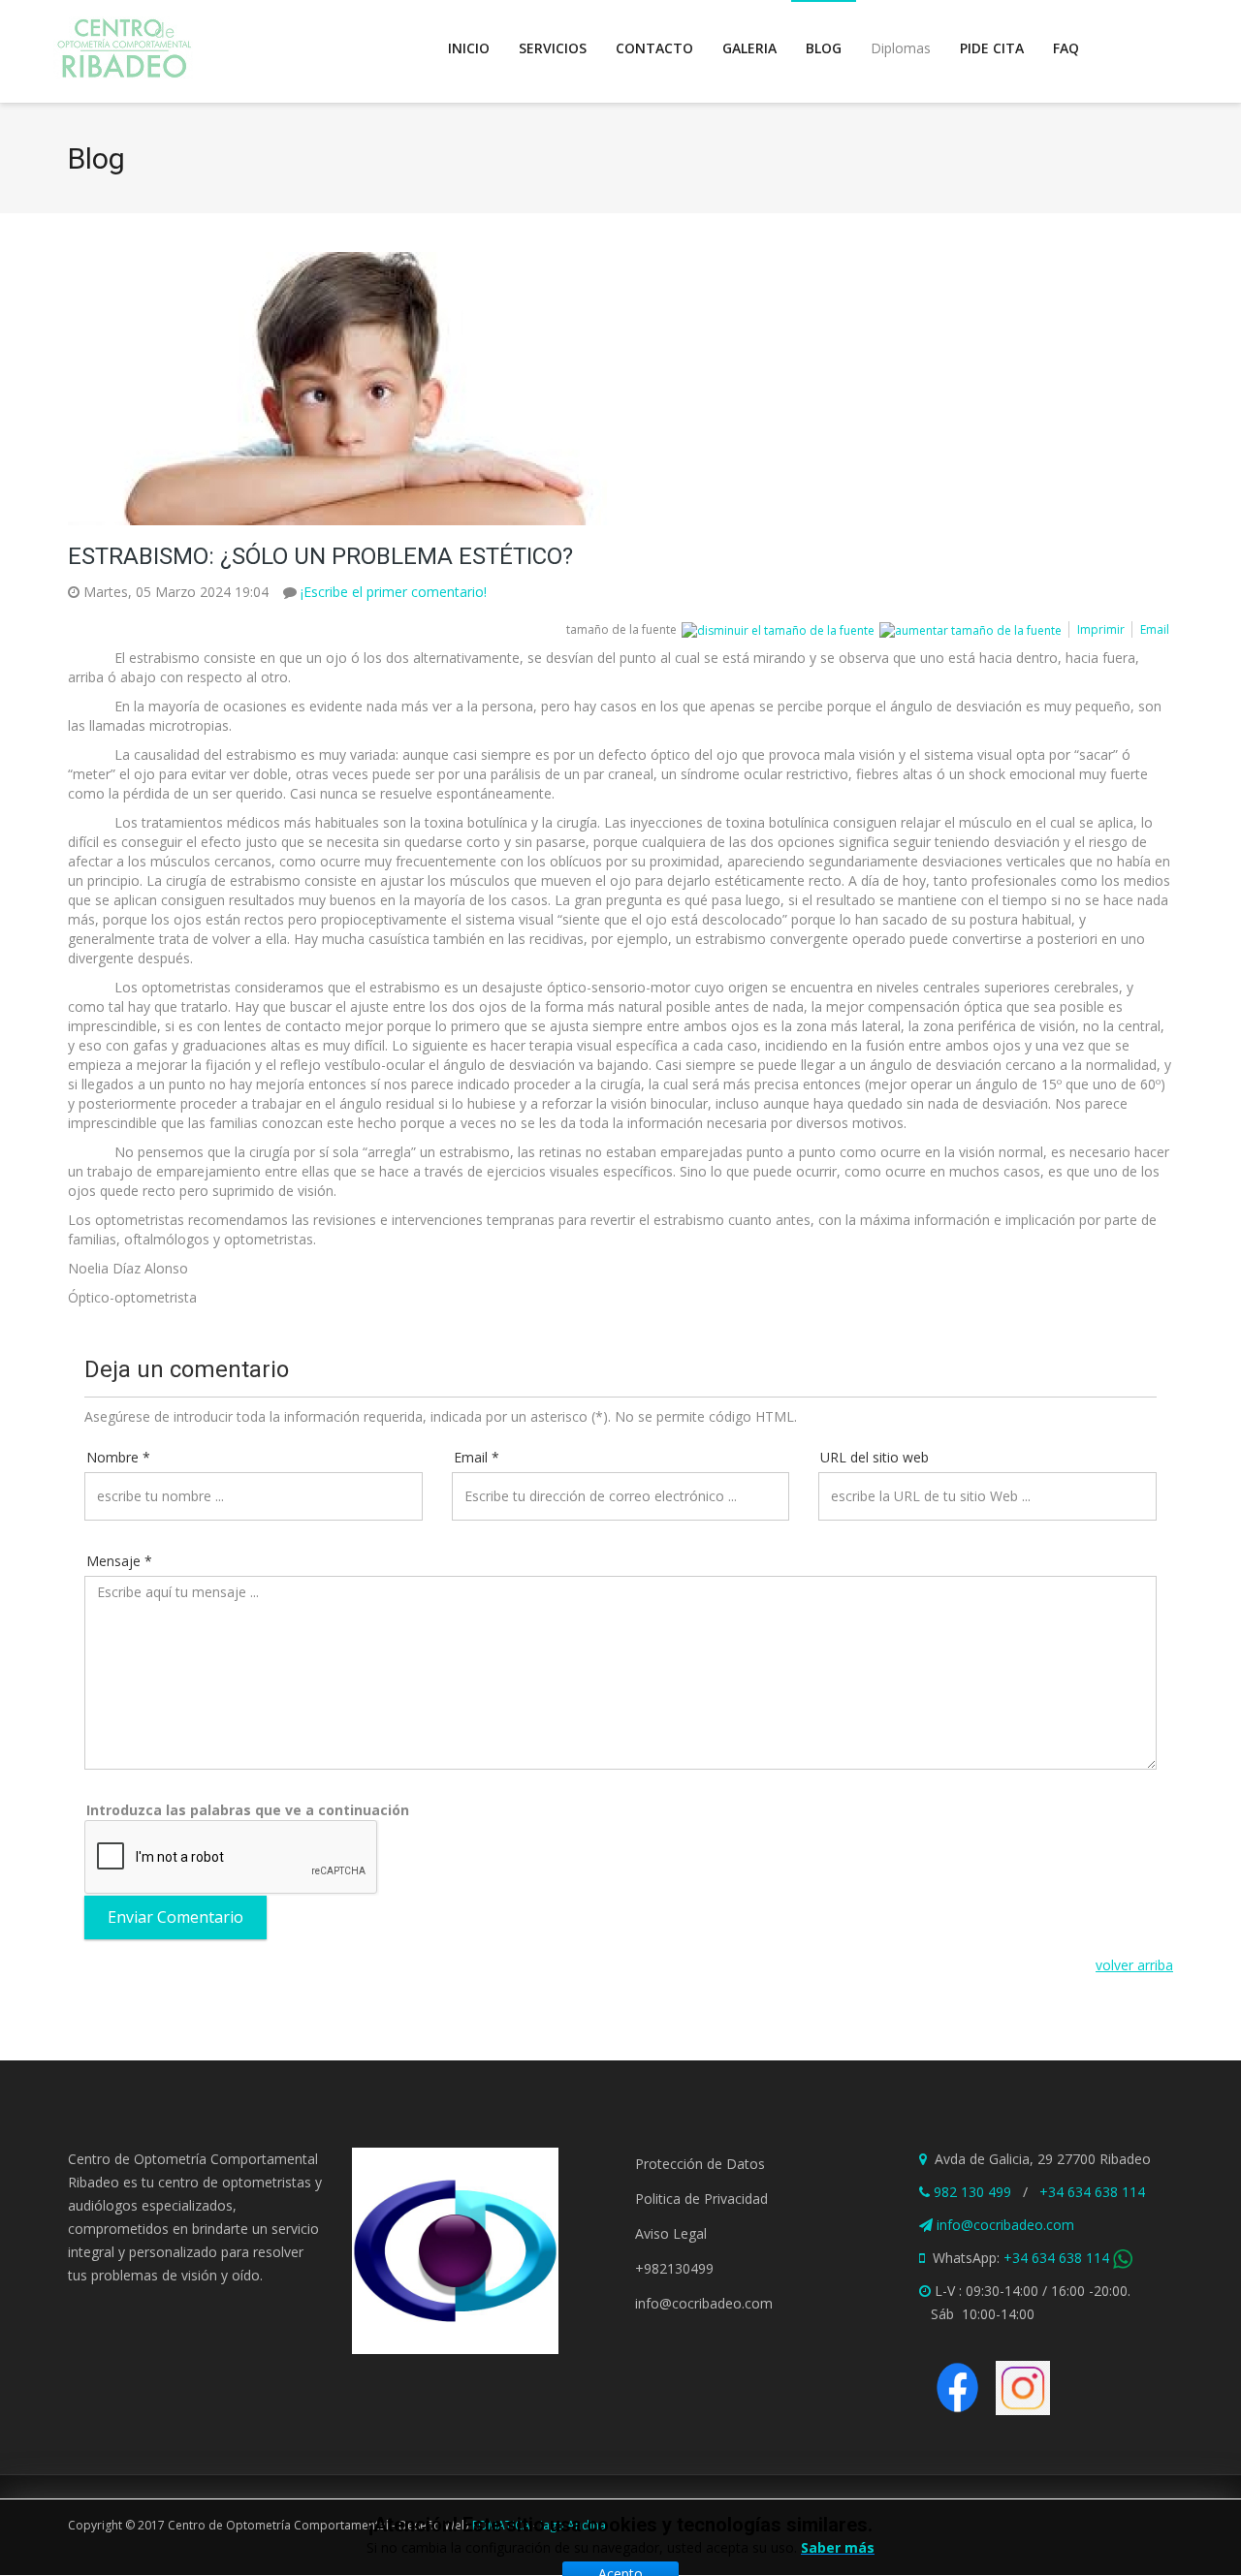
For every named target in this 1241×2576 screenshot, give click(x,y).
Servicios (553, 48)
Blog (824, 48)
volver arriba (1134, 1965)
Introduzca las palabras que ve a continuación (248, 1810)
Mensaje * (119, 1561)
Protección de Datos (700, 2164)
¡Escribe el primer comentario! (394, 592)
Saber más (838, 2547)
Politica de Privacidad (701, 2199)
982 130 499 (972, 2192)
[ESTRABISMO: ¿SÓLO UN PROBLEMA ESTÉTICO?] (611, 389)
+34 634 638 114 (1092, 2192)
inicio (469, 48)
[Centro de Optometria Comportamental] (123, 49)
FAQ (1066, 48)
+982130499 (674, 2268)
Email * (477, 1457)
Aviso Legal (671, 2233)
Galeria (749, 48)
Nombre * (118, 1457)
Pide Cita (992, 48)
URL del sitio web (875, 1457)
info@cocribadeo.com (704, 2303)
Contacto (654, 48)
